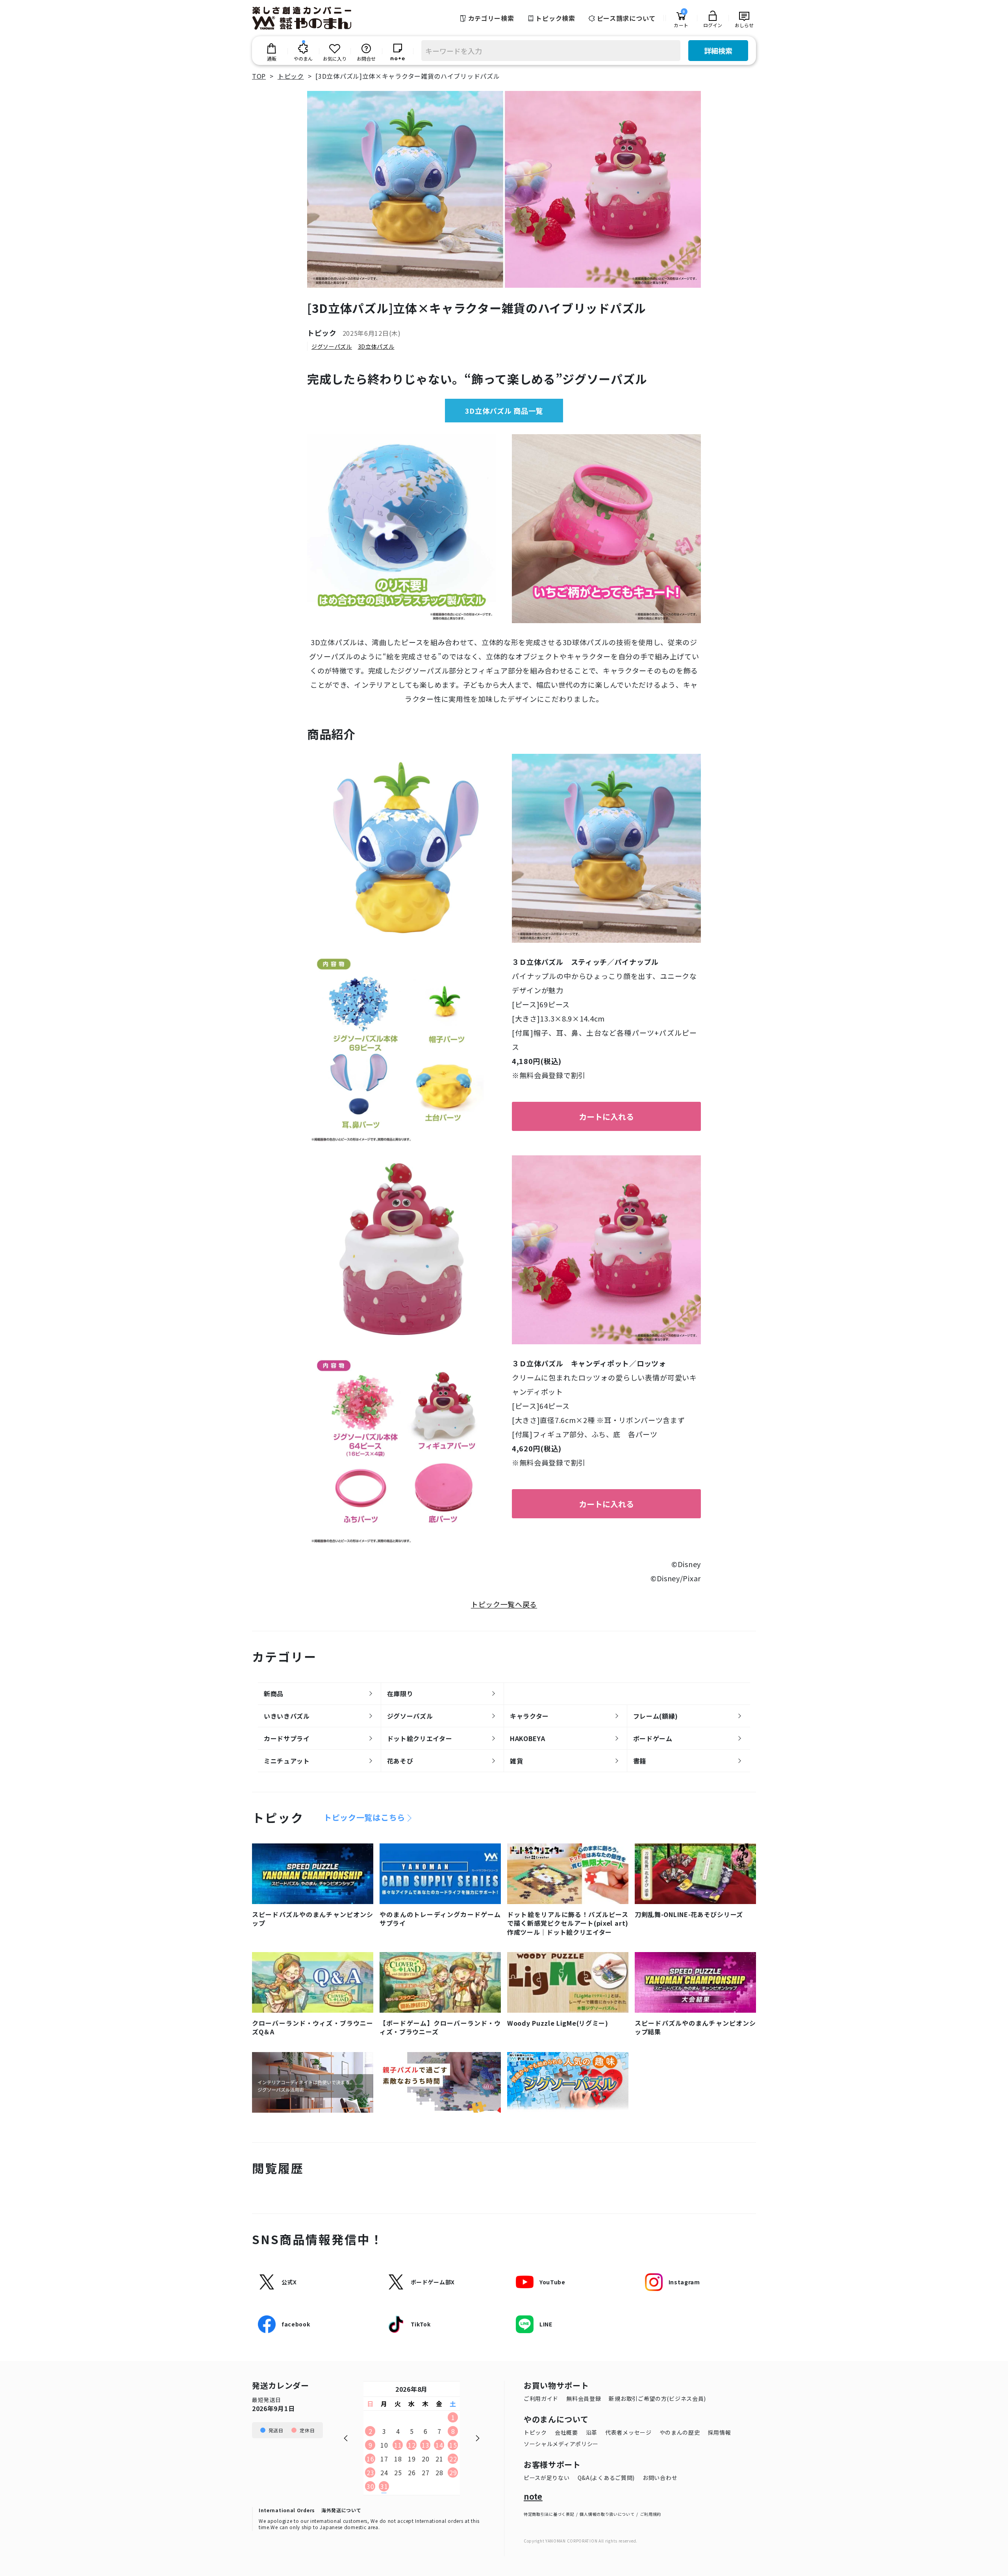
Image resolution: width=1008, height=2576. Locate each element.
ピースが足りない (547, 2478)
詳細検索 (718, 50)
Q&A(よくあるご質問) (606, 2478)
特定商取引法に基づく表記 (549, 2514)
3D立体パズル (376, 347)
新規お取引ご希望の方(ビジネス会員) (657, 2398)
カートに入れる (606, 1117)
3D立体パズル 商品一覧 (504, 411)
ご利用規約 (651, 2514)
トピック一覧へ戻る (504, 1604)
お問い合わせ (660, 2478)
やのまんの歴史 (680, 2432)
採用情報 (720, 2432)
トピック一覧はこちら (364, 1817)
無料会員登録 (584, 2398)
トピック (535, 2432)
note (533, 2496)
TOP (259, 76)
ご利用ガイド (541, 2398)
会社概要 (566, 2432)
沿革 (592, 2432)
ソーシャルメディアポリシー (561, 2444)
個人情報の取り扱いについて (607, 2514)
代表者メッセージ (628, 2432)
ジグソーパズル (332, 347)
